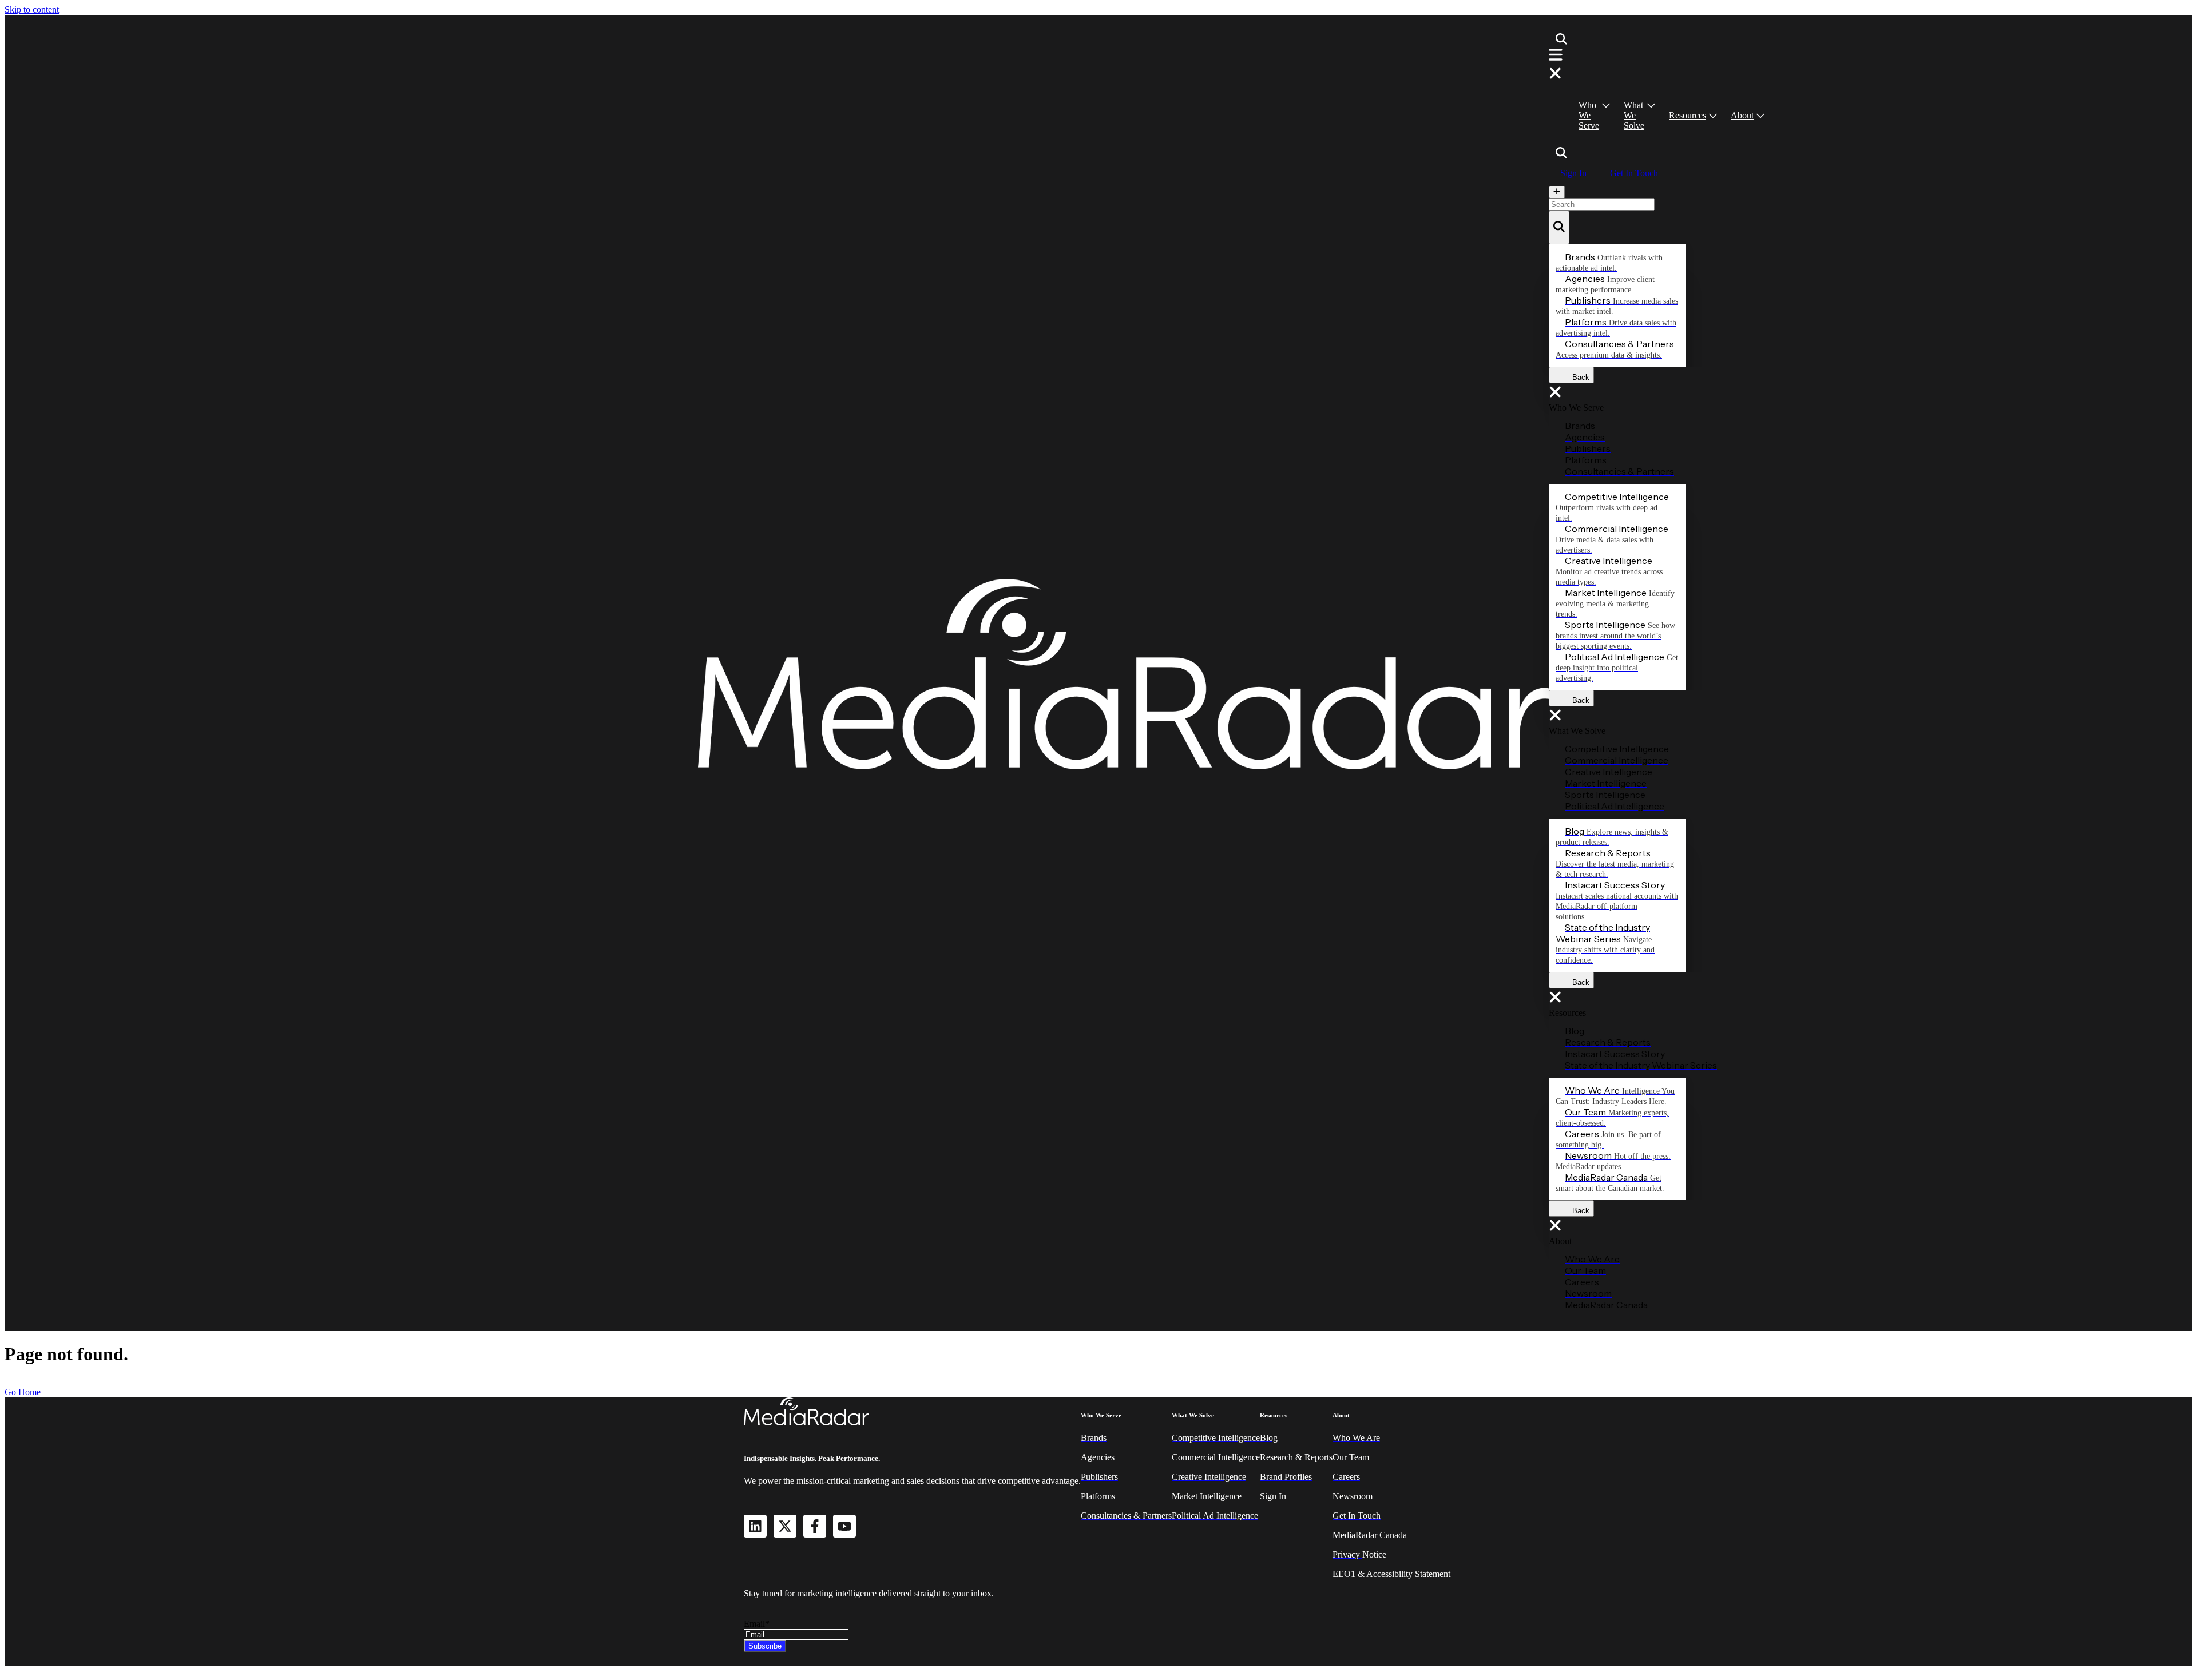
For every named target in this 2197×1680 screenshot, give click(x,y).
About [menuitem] (1742, 115)
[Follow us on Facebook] (815, 1526)
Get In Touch (1634, 173)
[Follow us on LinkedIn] (755, 1526)
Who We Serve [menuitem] (1589, 115)
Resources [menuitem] (1688, 115)
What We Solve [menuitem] (1634, 115)
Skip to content (32, 9)
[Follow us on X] (785, 1526)
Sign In (1573, 173)
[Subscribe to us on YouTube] (844, 1526)
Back (1577, 377)
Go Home (23, 1392)
